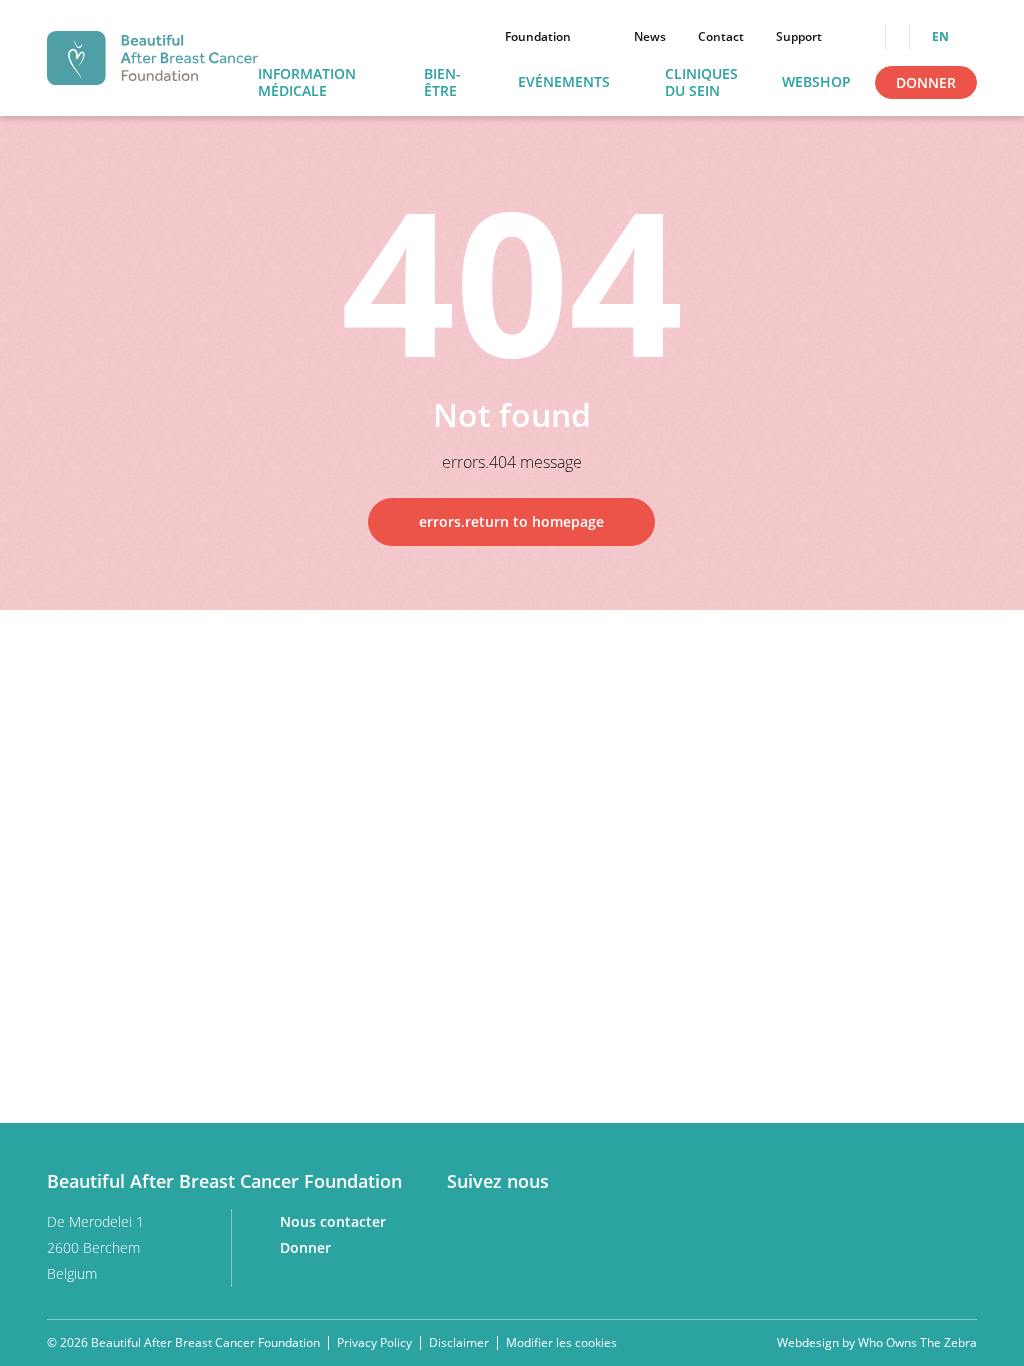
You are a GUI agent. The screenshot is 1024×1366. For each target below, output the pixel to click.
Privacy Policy (374, 1342)
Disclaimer (459, 1342)
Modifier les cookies (561, 1343)
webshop (816, 82)
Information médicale (307, 83)
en (942, 37)
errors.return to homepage (511, 521)
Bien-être (442, 83)
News (650, 37)
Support (799, 37)
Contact (721, 37)
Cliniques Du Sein (701, 83)
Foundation (538, 37)
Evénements (564, 82)
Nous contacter (335, 1221)
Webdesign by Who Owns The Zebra (877, 1343)
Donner (926, 82)
